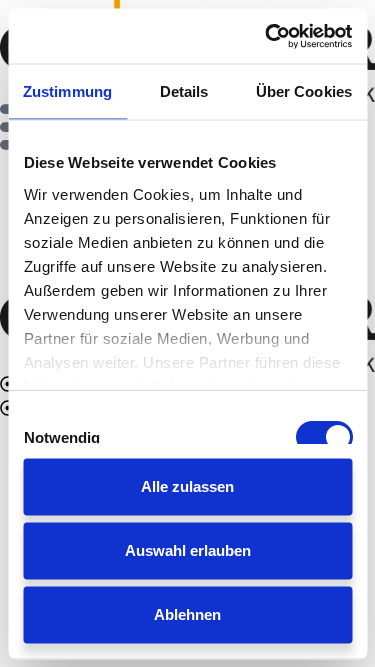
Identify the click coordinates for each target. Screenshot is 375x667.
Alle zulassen (187, 486)
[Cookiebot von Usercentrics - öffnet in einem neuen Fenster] (267, 36)
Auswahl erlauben (188, 550)
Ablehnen (187, 614)
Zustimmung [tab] (67, 91)
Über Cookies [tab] (304, 91)
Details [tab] (184, 91)
